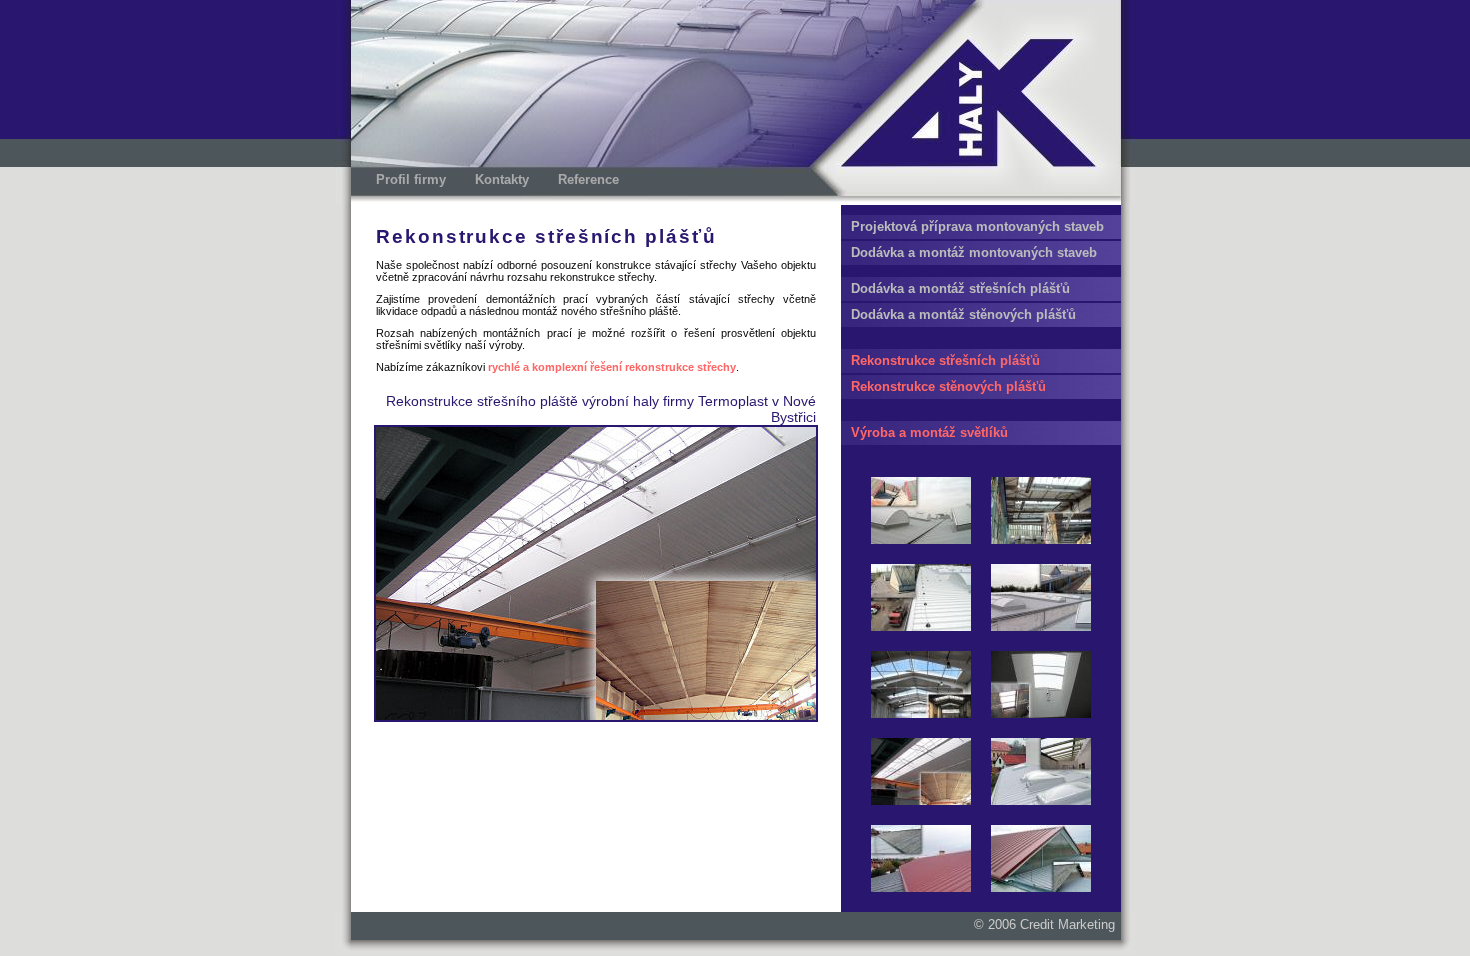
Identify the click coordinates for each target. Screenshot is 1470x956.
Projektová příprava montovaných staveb (977, 226)
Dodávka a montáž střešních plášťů (960, 288)
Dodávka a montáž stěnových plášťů (963, 314)
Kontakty (502, 179)
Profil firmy (411, 179)
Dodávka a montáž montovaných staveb (974, 252)
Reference (588, 179)
